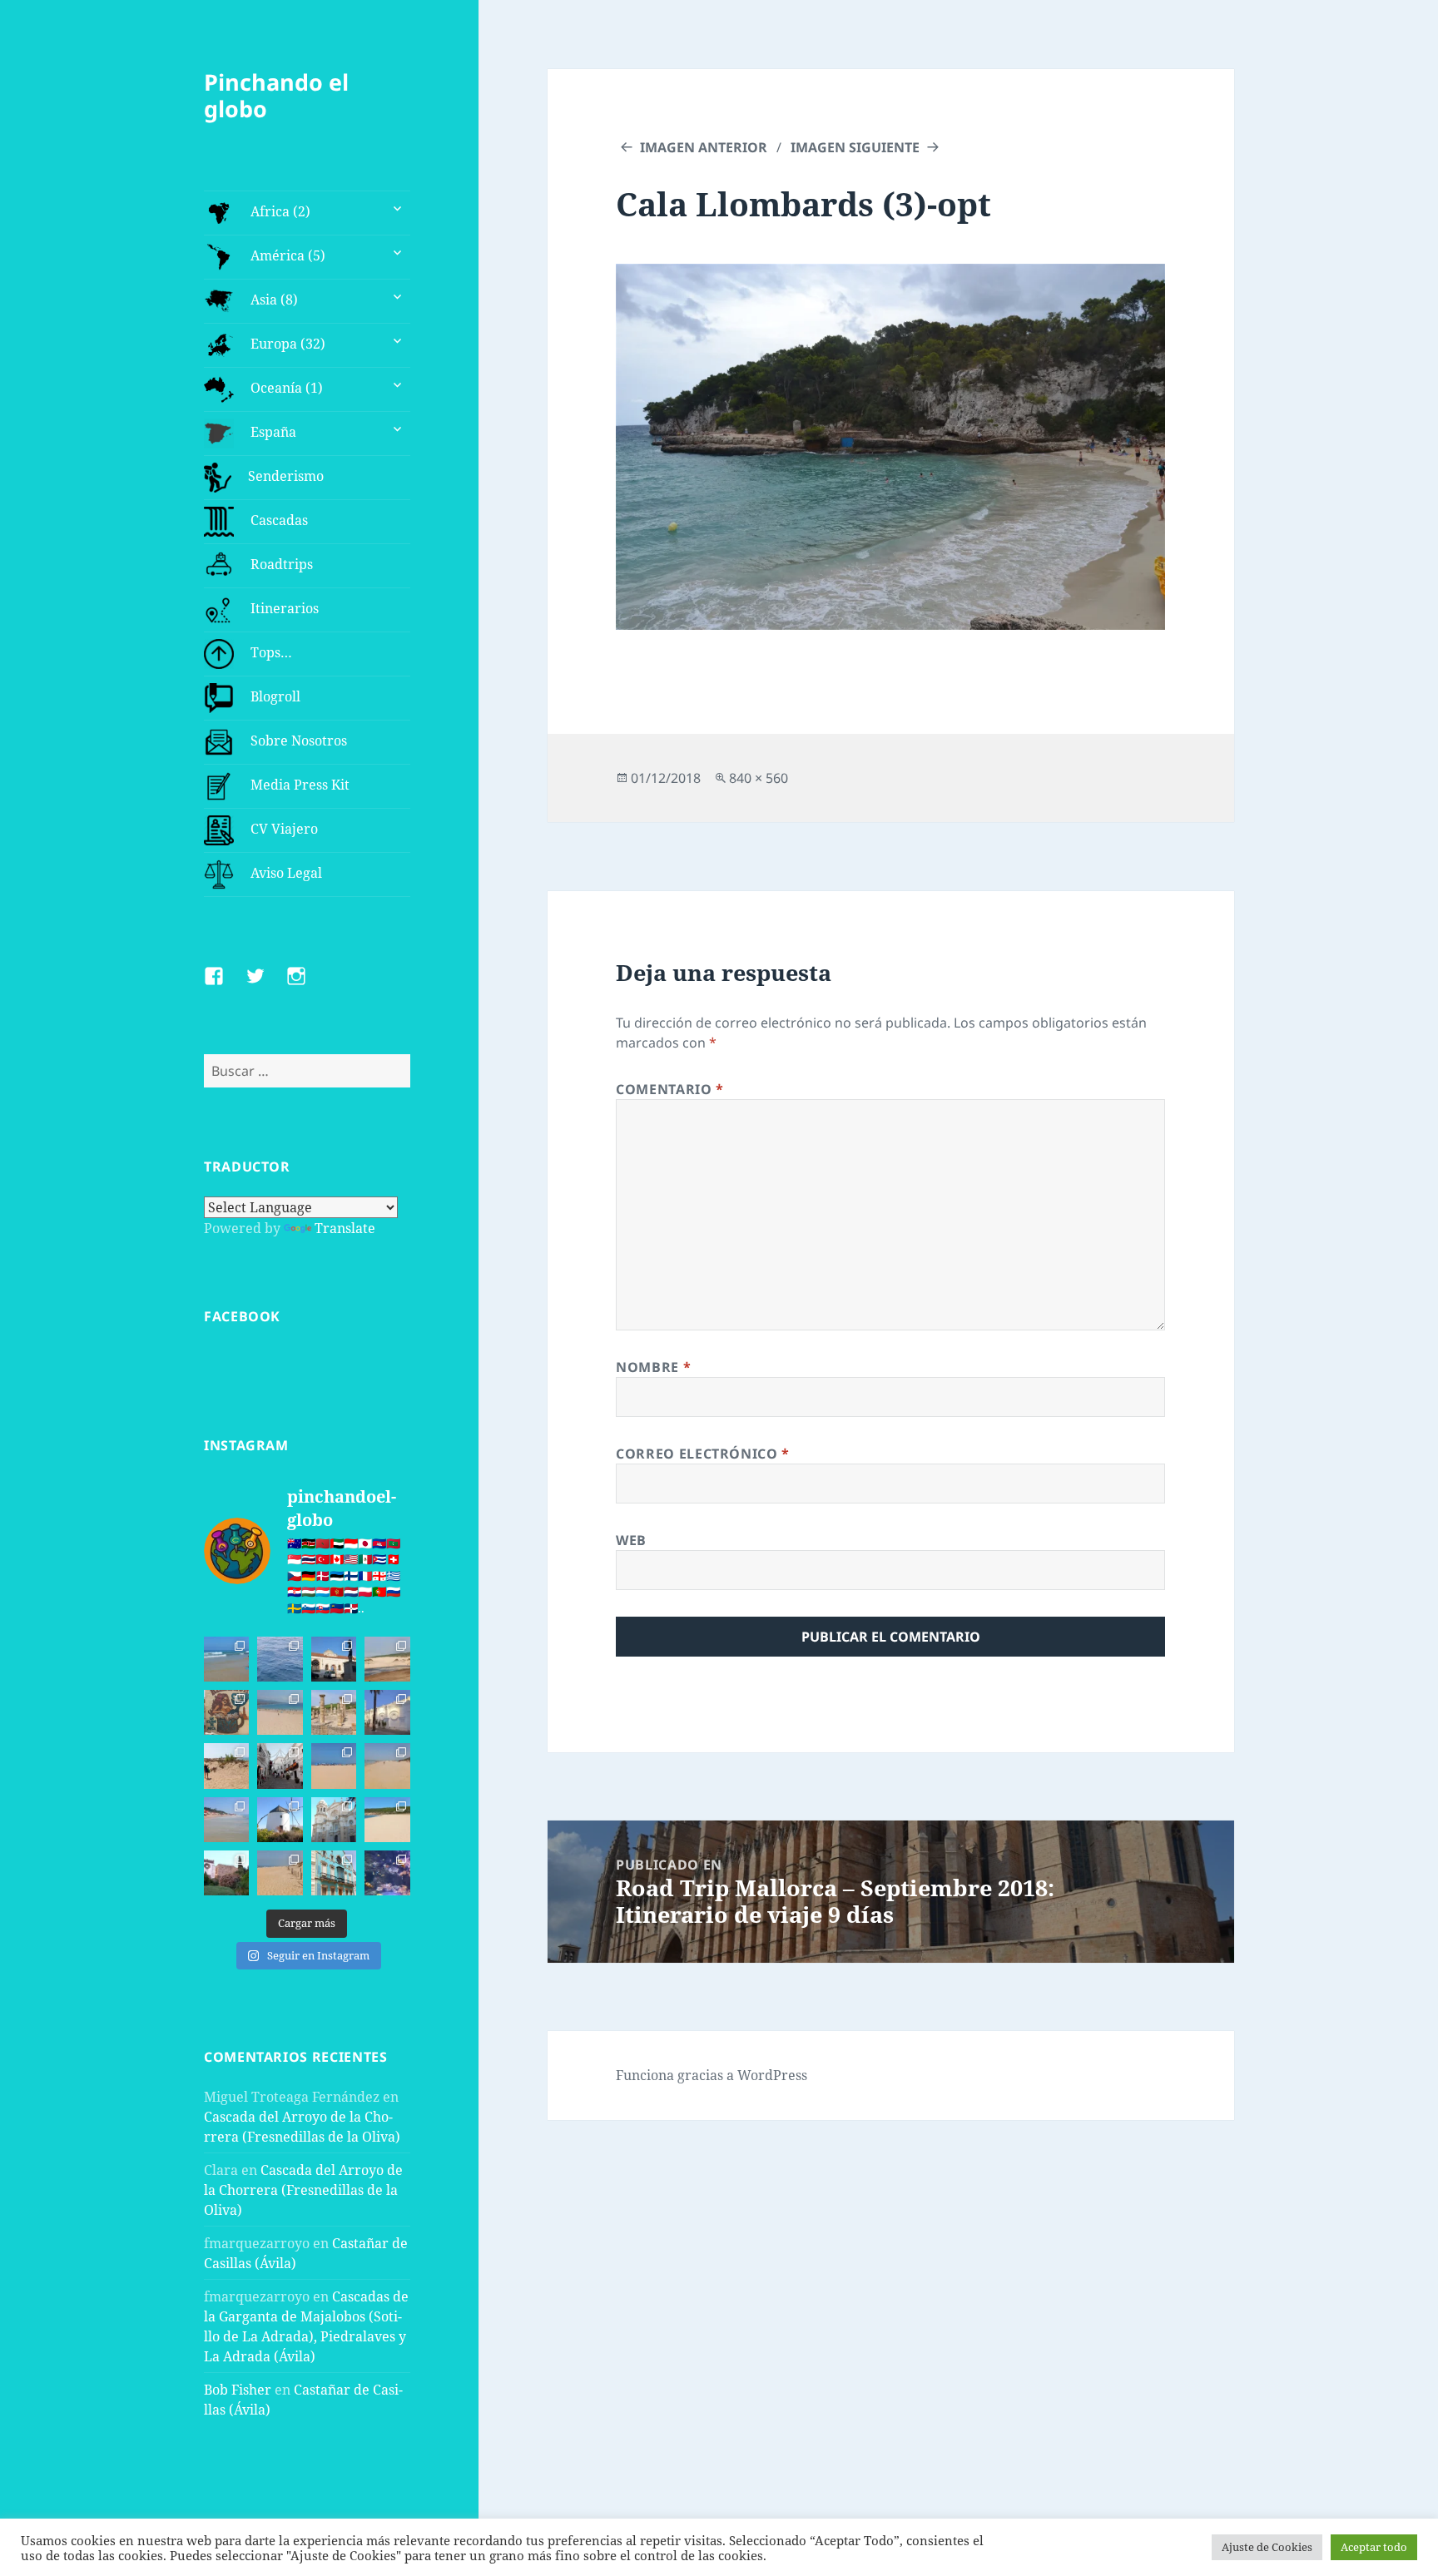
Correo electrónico (703, 1454)
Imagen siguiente (855, 147)
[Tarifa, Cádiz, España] (334, 1659)
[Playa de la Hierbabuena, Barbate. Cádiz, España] (387, 1820)
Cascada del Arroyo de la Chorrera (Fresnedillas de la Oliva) (303, 2190)
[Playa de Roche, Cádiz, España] (226, 1820)
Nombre (653, 1367)
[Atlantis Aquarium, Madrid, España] (387, 1873)
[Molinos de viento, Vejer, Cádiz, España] (280, 1820)
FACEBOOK (242, 1316)
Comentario (670, 1089)
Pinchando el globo (276, 95)
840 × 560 (759, 778)
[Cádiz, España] (334, 1820)
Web (631, 1540)
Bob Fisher (238, 2390)
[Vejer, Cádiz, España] (280, 1766)
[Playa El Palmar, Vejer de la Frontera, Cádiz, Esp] (280, 1873)
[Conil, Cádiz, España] (387, 1712)
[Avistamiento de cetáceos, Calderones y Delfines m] (280, 1659)
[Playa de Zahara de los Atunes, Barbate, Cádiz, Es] (387, 1766)
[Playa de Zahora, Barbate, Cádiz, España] (226, 1766)
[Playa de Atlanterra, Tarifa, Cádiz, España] (226, 1659)
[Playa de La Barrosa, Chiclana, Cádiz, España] (334, 1766)
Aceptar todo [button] (1374, 2547)
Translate (345, 1228)
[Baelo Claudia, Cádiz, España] (334, 1712)
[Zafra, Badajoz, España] (334, 1873)
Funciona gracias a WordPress (712, 2075)
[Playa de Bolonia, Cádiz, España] (280, 1712)
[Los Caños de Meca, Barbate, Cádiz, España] (226, 1712)
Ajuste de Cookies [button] (1267, 2547)
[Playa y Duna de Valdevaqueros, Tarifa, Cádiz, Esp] (387, 1659)
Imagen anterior (704, 147)
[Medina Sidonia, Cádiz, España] (226, 1873)
